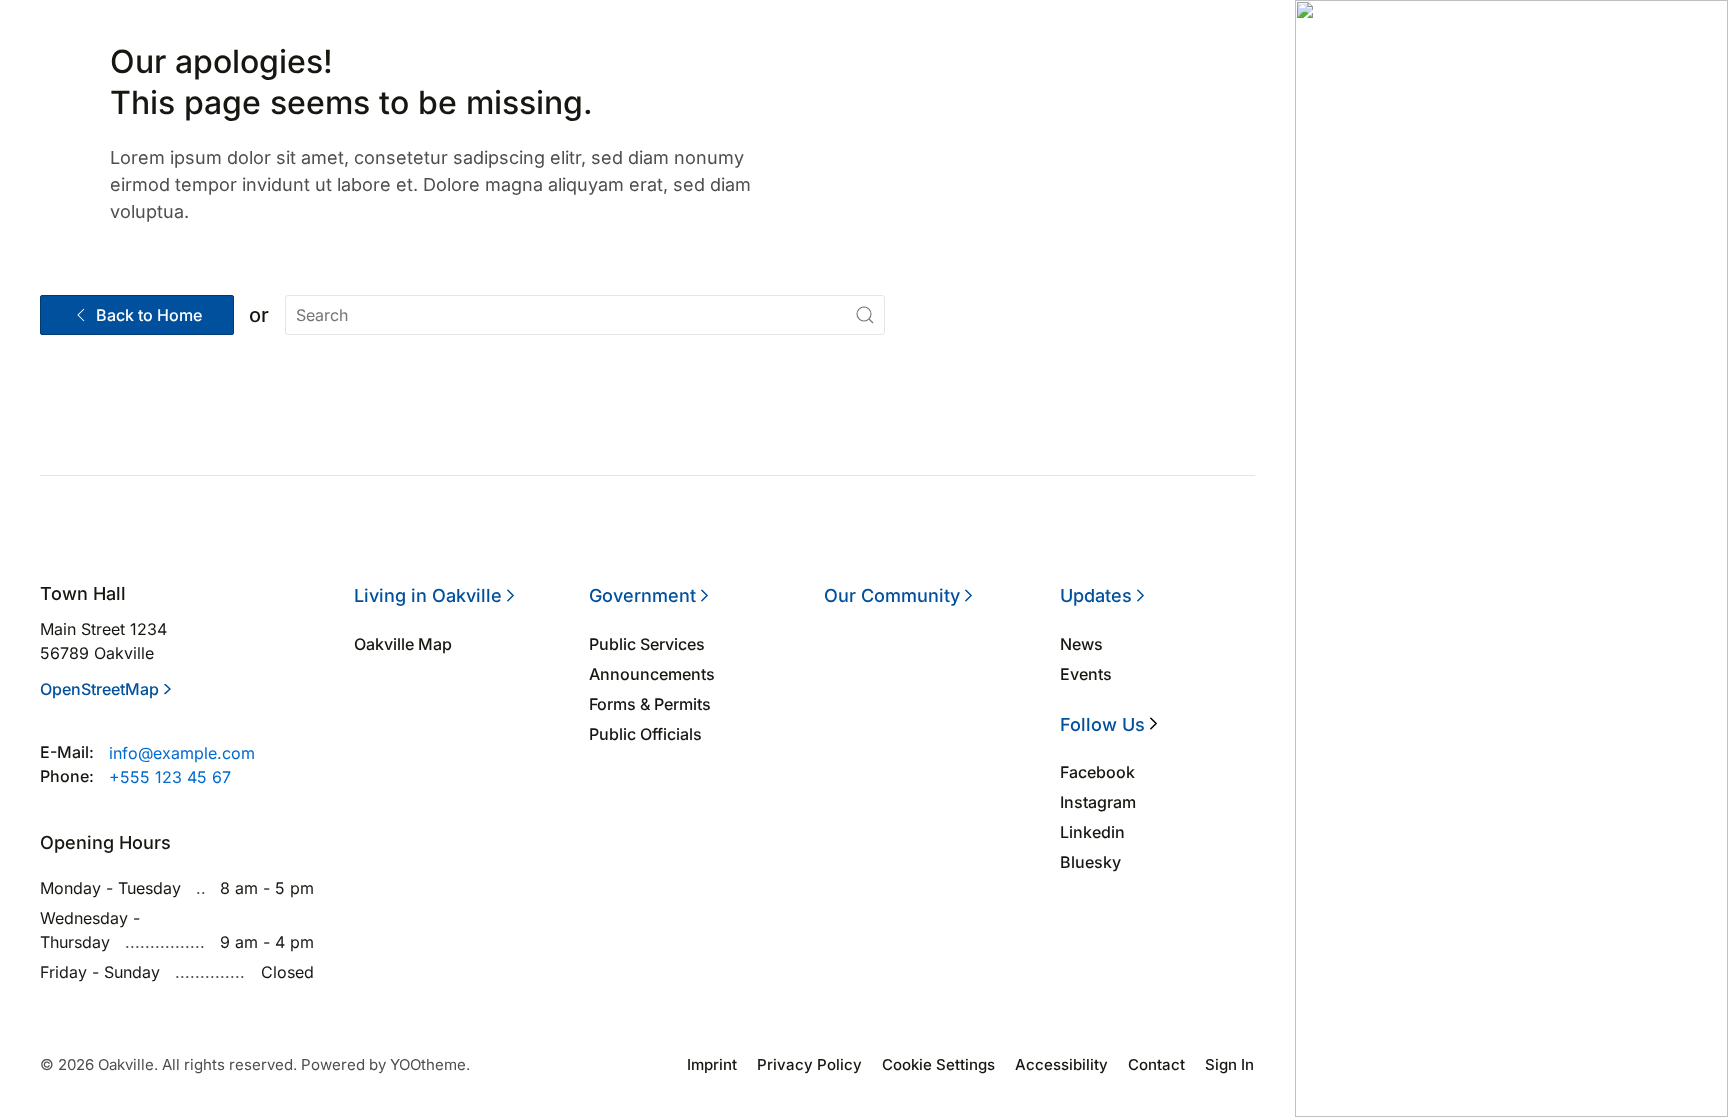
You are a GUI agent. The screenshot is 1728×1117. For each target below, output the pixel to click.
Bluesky (1090, 862)
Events (1086, 674)
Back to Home (149, 315)
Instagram (1098, 802)
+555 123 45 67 (170, 777)
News (1081, 644)
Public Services (647, 644)
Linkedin (1092, 832)
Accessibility (1061, 1064)
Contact (1156, 1064)
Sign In (1229, 1064)
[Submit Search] (865, 315)
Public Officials (645, 734)
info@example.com (182, 753)
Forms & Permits (650, 704)
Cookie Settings (938, 1064)
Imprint (712, 1064)
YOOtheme (428, 1064)
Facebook (1097, 772)
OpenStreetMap (99, 689)
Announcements (652, 674)
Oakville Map (403, 644)
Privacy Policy (809, 1064)
